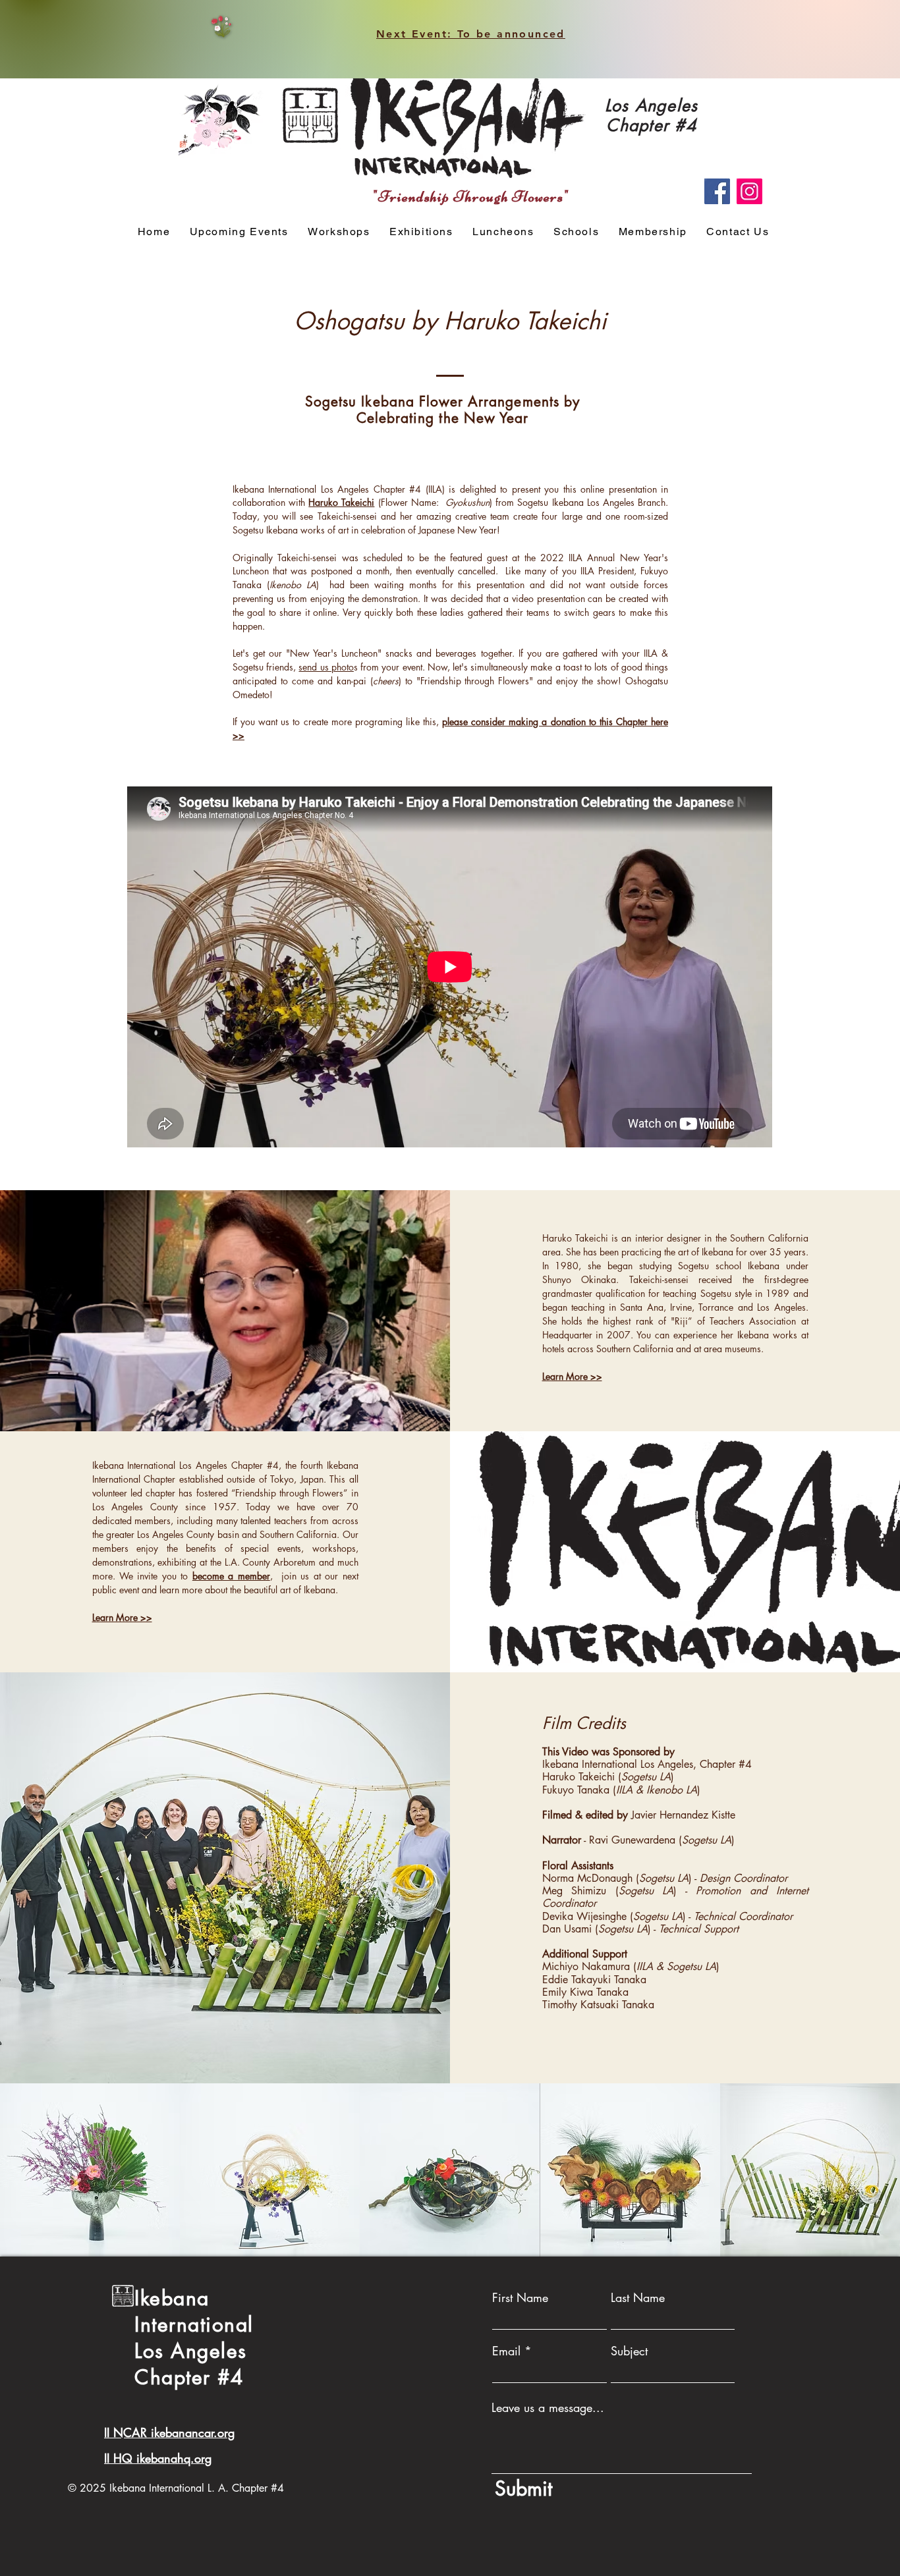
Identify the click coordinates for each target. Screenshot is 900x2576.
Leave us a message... (548, 2407)
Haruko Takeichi (341, 502)
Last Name (638, 2297)
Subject (629, 2351)
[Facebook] (717, 191)
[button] (339, 232)
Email (506, 2351)
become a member (231, 1576)
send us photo (326, 667)
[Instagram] (749, 191)
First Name (520, 2297)
